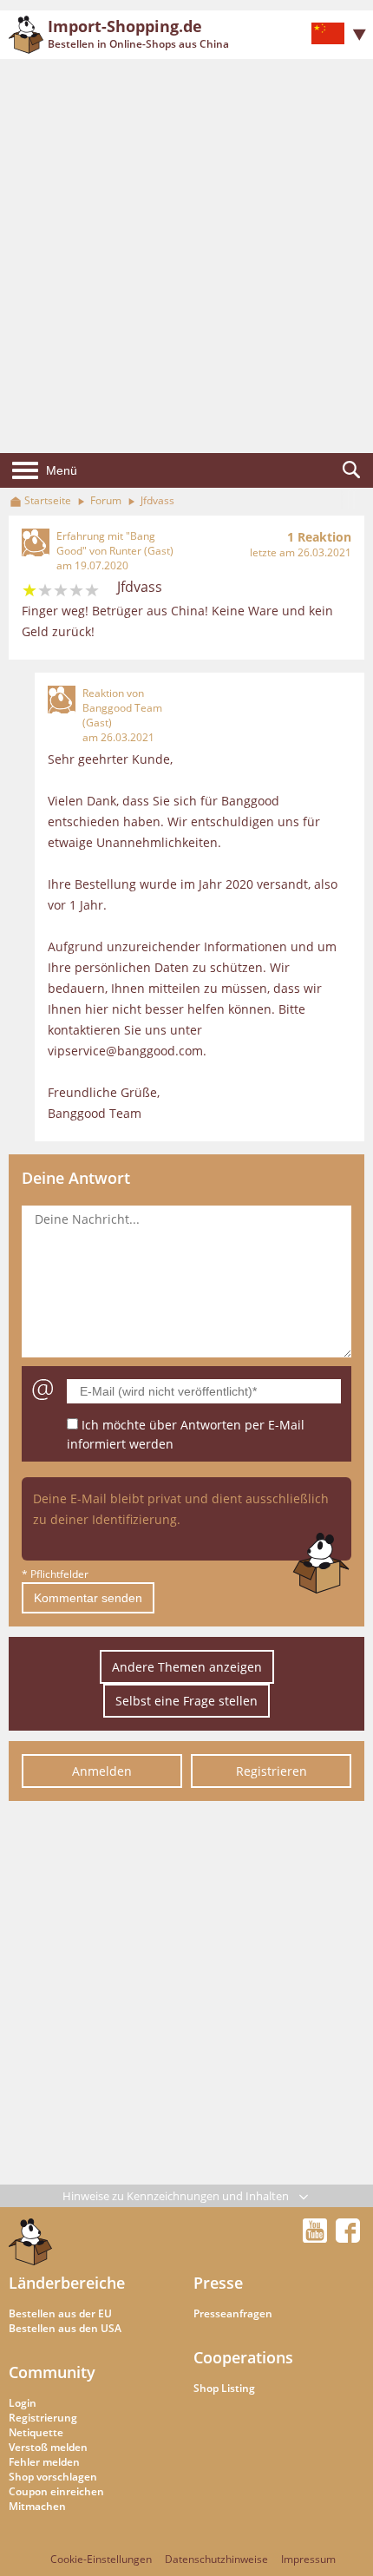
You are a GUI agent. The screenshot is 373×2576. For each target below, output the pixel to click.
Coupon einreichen (56, 2491)
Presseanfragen (233, 2313)
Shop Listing (224, 2388)
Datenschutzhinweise (216, 2559)
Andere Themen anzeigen (187, 1667)
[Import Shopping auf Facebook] (348, 2238)
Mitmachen (37, 2506)
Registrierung (43, 2418)
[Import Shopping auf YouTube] (317, 2238)
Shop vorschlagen (53, 2477)
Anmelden (102, 1771)
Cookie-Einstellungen (101, 2559)
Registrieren (272, 1771)
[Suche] (351, 470)
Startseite (48, 500)
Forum (106, 500)
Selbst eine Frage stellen (186, 1701)
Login (23, 2403)
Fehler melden (44, 2462)
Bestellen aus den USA (65, 2328)
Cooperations (243, 2357)
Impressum (308, 2559)
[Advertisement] (186, 256)
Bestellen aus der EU (60, 2313)
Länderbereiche (67, 2283)
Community (52, 2372)
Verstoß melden (48, 2447)
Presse (218, 2283)
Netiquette (36, 2432)
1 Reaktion (319, 537)
